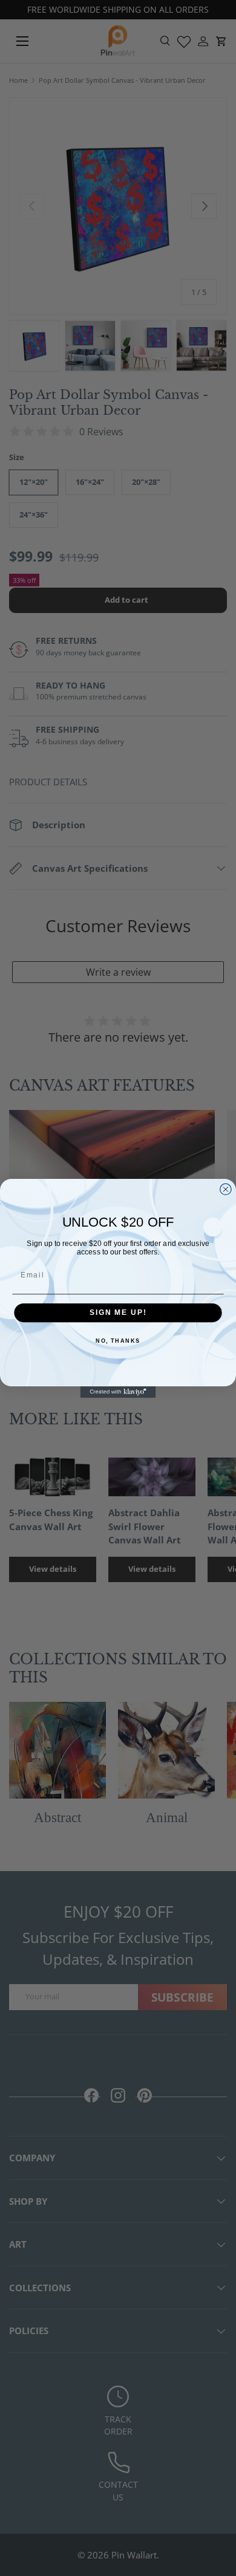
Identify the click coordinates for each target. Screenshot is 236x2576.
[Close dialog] (225, 1189)
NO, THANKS (118, 1341)
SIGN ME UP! (118, 1312)
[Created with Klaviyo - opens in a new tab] (118, 1392)
